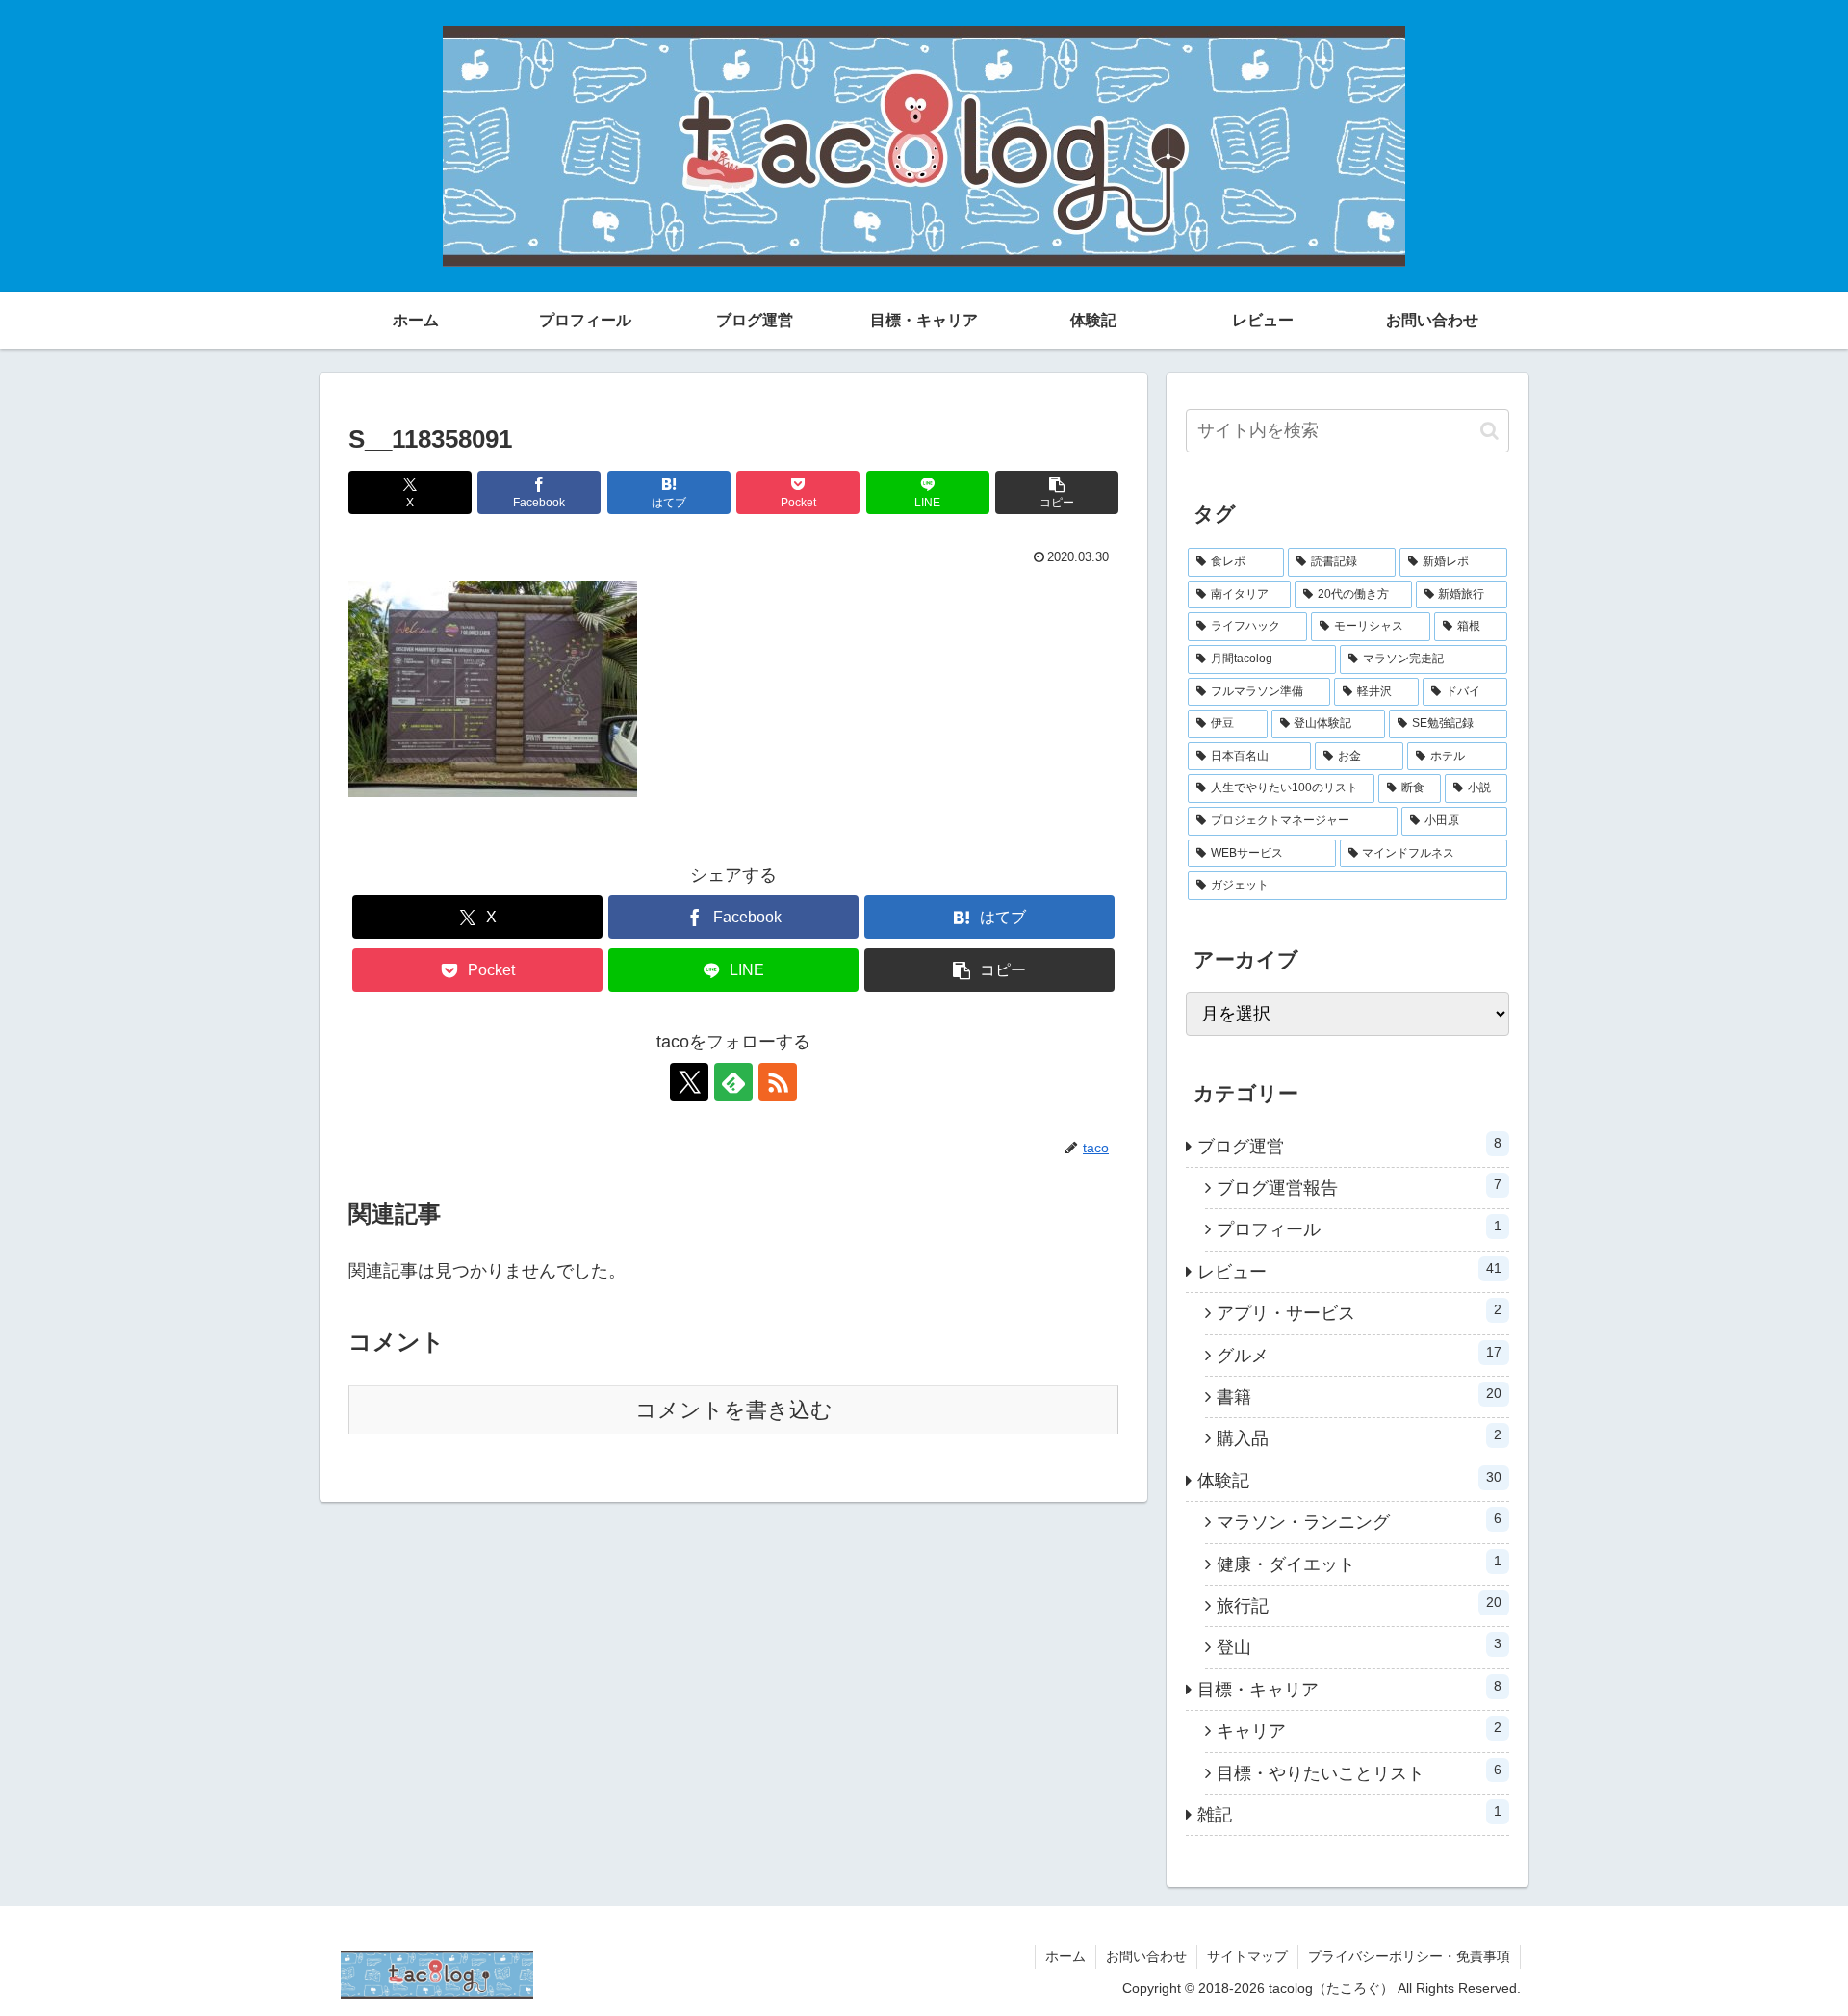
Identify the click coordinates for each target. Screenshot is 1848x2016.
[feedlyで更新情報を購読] (733, 1082)
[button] (1057, 492)
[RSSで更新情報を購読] (778, 1082)
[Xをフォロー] (689, 1082)
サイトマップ (1247, 1956)
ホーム (1065, 1956)
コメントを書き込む (734, 1410)
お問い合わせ (1146, 1956)
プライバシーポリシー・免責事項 (1409, 1956)
